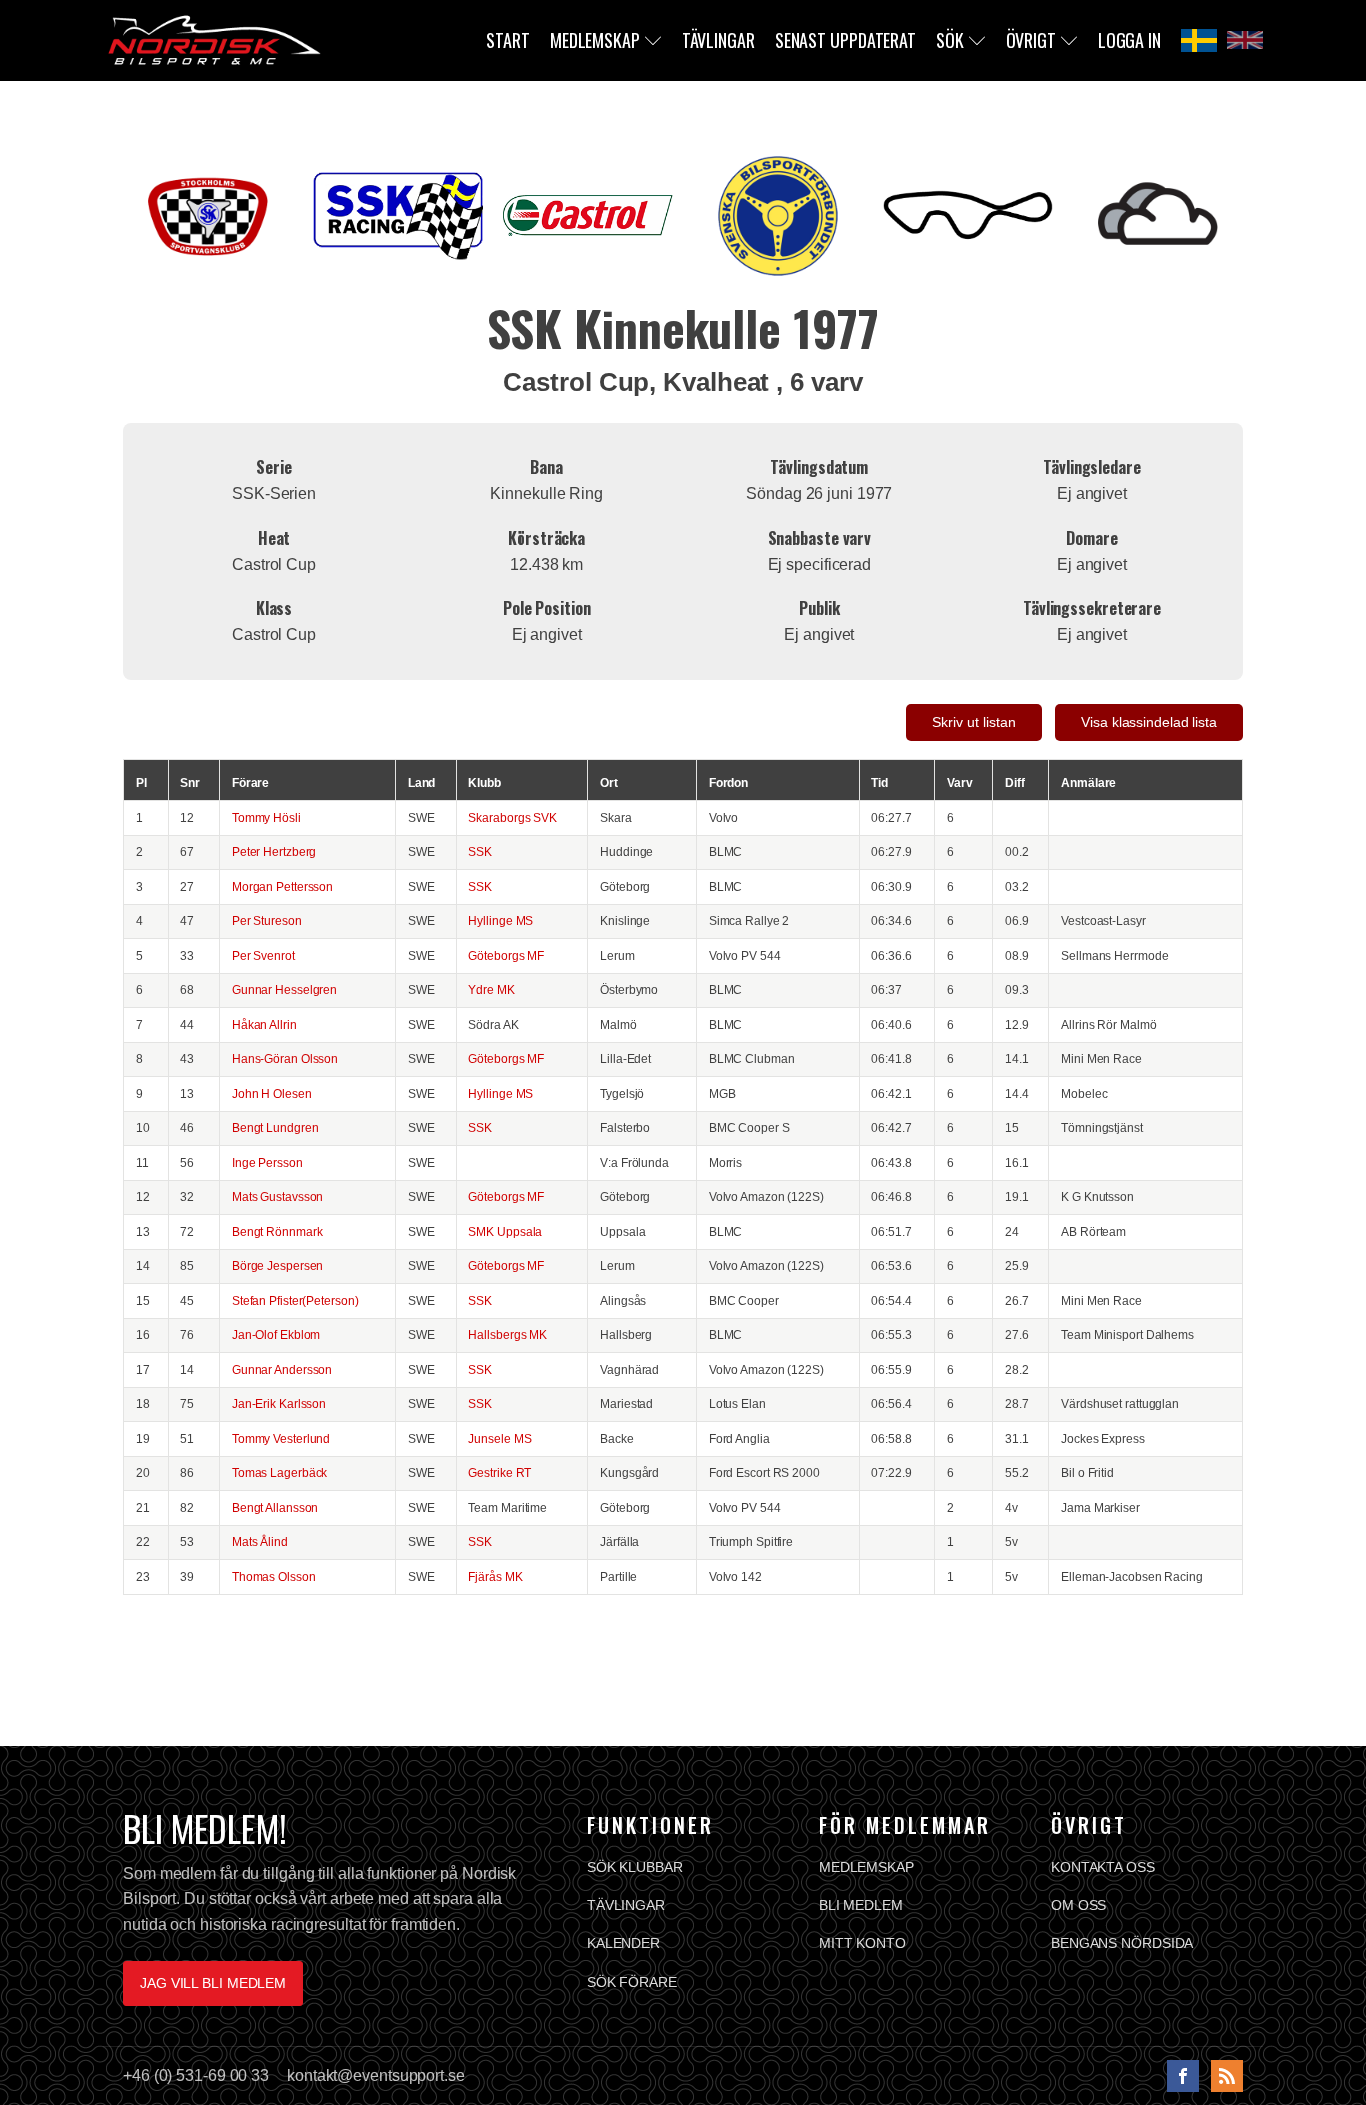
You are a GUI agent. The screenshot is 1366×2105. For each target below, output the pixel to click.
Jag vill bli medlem (213, 1983)
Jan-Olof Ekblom (276, 1334)
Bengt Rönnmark (277, 1231)
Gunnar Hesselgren (284, 989)
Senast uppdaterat (845, 40)
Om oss (1078, 1905)
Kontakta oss (1103, 1867)
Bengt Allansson (275, 1507)
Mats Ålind (260, 1541)
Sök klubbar (635, 1867)
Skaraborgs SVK (512, 817)
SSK (480, 851)
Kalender (623, 1943)
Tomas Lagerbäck (280, 1472)
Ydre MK (491, 989)
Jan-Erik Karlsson (279, 1403)
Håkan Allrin (264, 1024)
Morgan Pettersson (282, 886)
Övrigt (1031, 40)
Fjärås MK (495, 1576)
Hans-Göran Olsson (285, 1058)
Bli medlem (861, 1905)
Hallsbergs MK (507, 1334)
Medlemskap (595, 40)
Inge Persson (267, 1162)
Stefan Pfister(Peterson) (295, 1300)
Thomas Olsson (274, 1576)
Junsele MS (499, 1438)
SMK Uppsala (505, 1231)
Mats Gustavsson (278, 1196)
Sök (950, 40)
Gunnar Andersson (282, 1369)
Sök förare (632, 1982)
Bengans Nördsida (1122, 1943)
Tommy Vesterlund (281, 1438)
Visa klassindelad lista (1149, 722)
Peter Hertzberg (274, 851)
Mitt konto (862, 1943)
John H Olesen (272, 1093)
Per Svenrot (263, 955)
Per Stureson (267, 920)
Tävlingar (718, 40)
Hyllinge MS (500, 920)
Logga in (1129, 40)
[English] (1245, 40)
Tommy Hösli (266, 817)
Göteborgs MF (506, 955)
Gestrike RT (499, 1472)
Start (508, 40)
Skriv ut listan (974, 722)
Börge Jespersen (278, 1265)
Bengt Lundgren (275, 1127)
